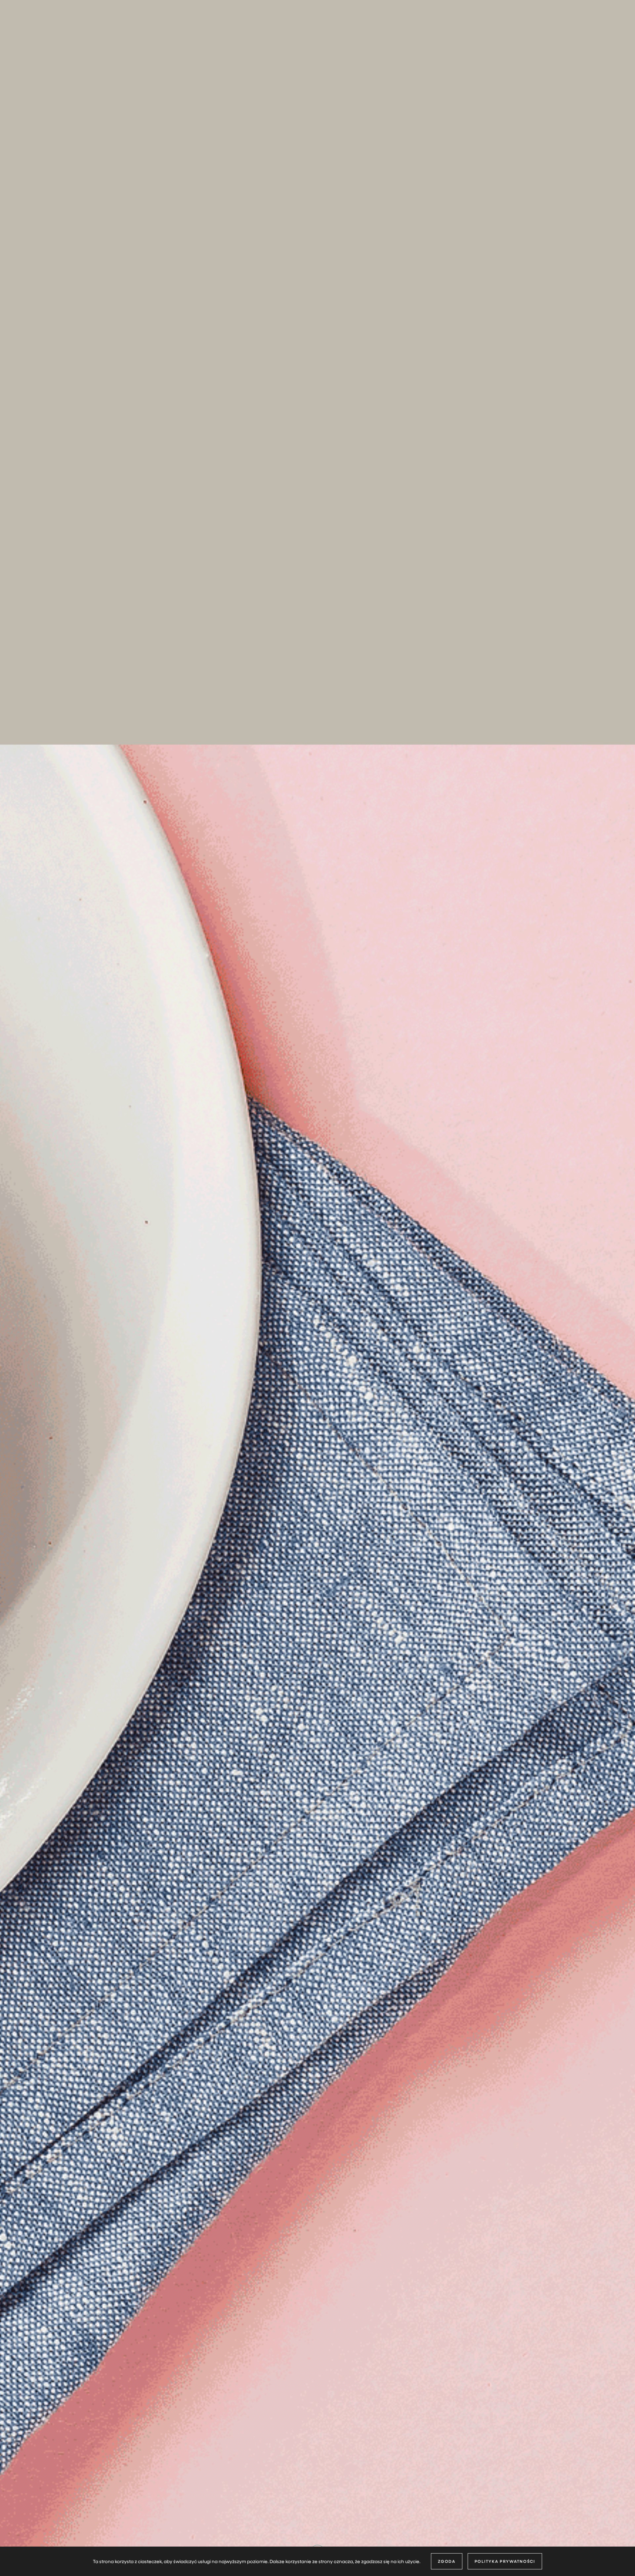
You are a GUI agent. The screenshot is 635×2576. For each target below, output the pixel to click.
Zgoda (447, 2561)
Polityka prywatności (505, 2561)
